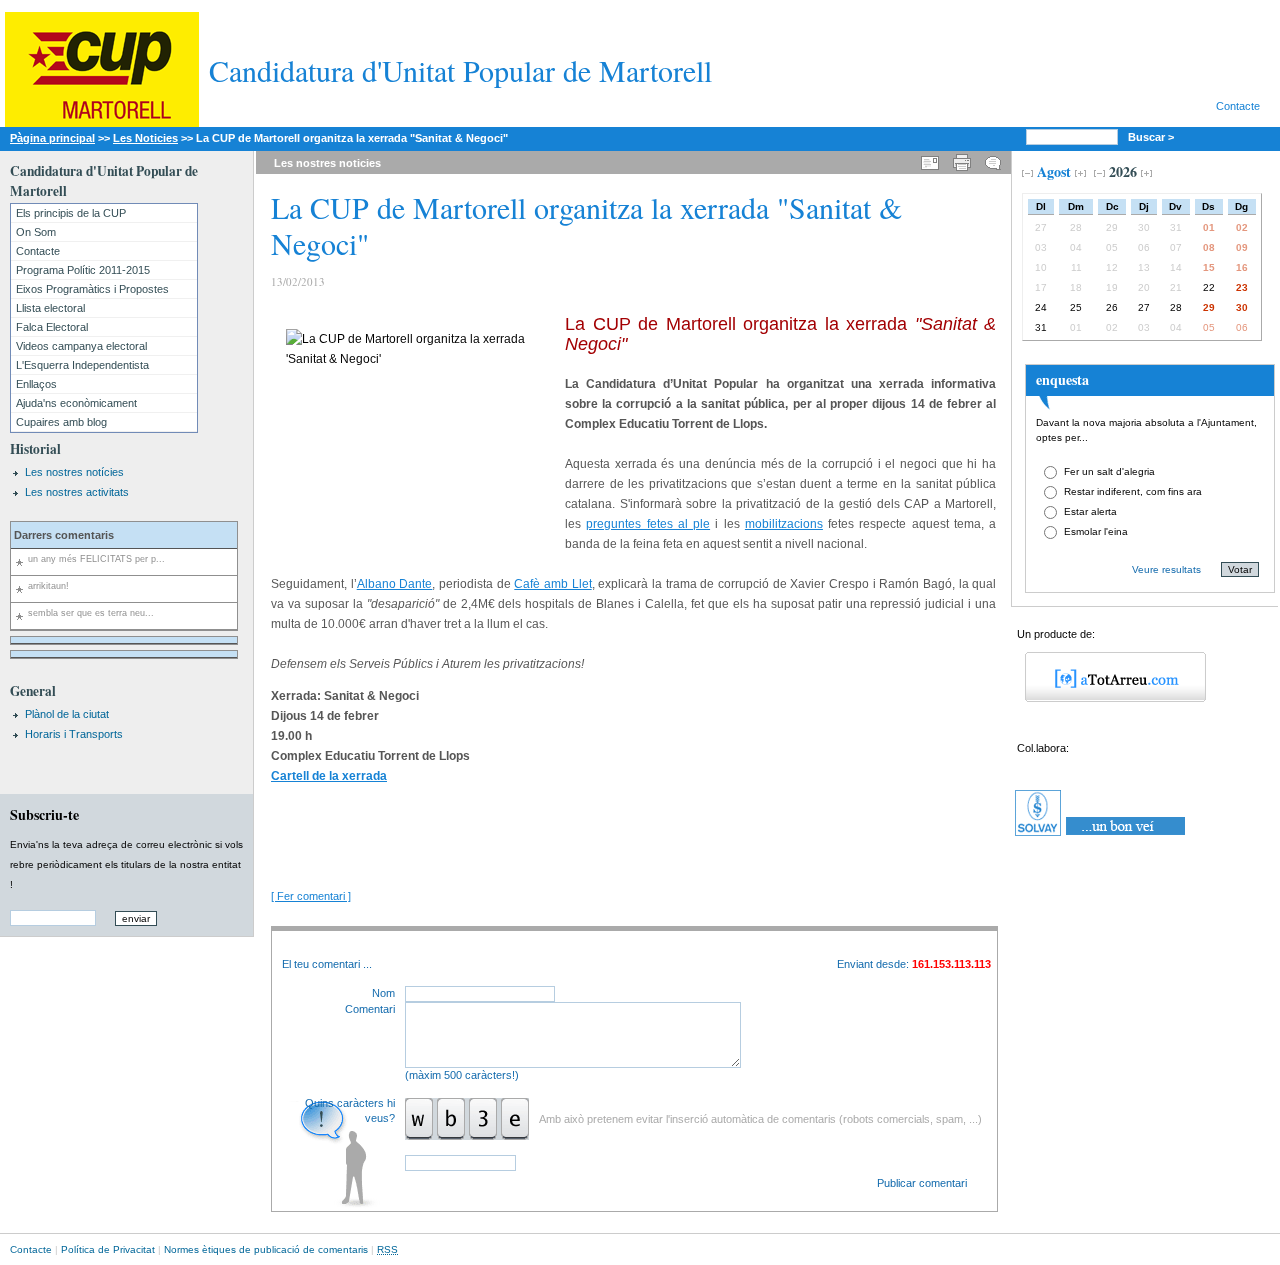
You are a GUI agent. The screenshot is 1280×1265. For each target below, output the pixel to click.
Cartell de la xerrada (329, 776)
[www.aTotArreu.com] (1108, 698)
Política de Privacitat (108, 1249)
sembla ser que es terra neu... (91, 613)
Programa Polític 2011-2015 (83, 270)
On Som (36, 232)
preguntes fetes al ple (648, 524)
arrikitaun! (48, 586)
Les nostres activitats (77, 492)
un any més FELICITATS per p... (96, 559)
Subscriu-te (44, 814)
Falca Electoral (52, 327)
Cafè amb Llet (552, 584)
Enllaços (36, 384)
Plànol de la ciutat (67, 714)
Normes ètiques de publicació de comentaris (266, 1249)
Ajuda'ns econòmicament (76, 403)
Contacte (1238, 106)
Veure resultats (1166, 569)
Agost (1054, 171)
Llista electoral (50, 308)
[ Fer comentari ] (311, 896)
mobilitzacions (784, 524)
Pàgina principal (52, 138)
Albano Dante (395, 584)
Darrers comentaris (64, 535)
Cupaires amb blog (61, 422)
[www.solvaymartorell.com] (1101, 836)
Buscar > (1152, 137)
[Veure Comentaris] (993, 160)
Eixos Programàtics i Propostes (92, 289)
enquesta (1062, 379)
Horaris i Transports (74, 734)
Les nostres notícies (74, 472)
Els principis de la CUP (71, 213)
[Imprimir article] (962, 160)
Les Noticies (145, 138)
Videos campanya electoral (81, 346)
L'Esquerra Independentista (82, 365)
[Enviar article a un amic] (930, 160)
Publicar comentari (922, 1183)
